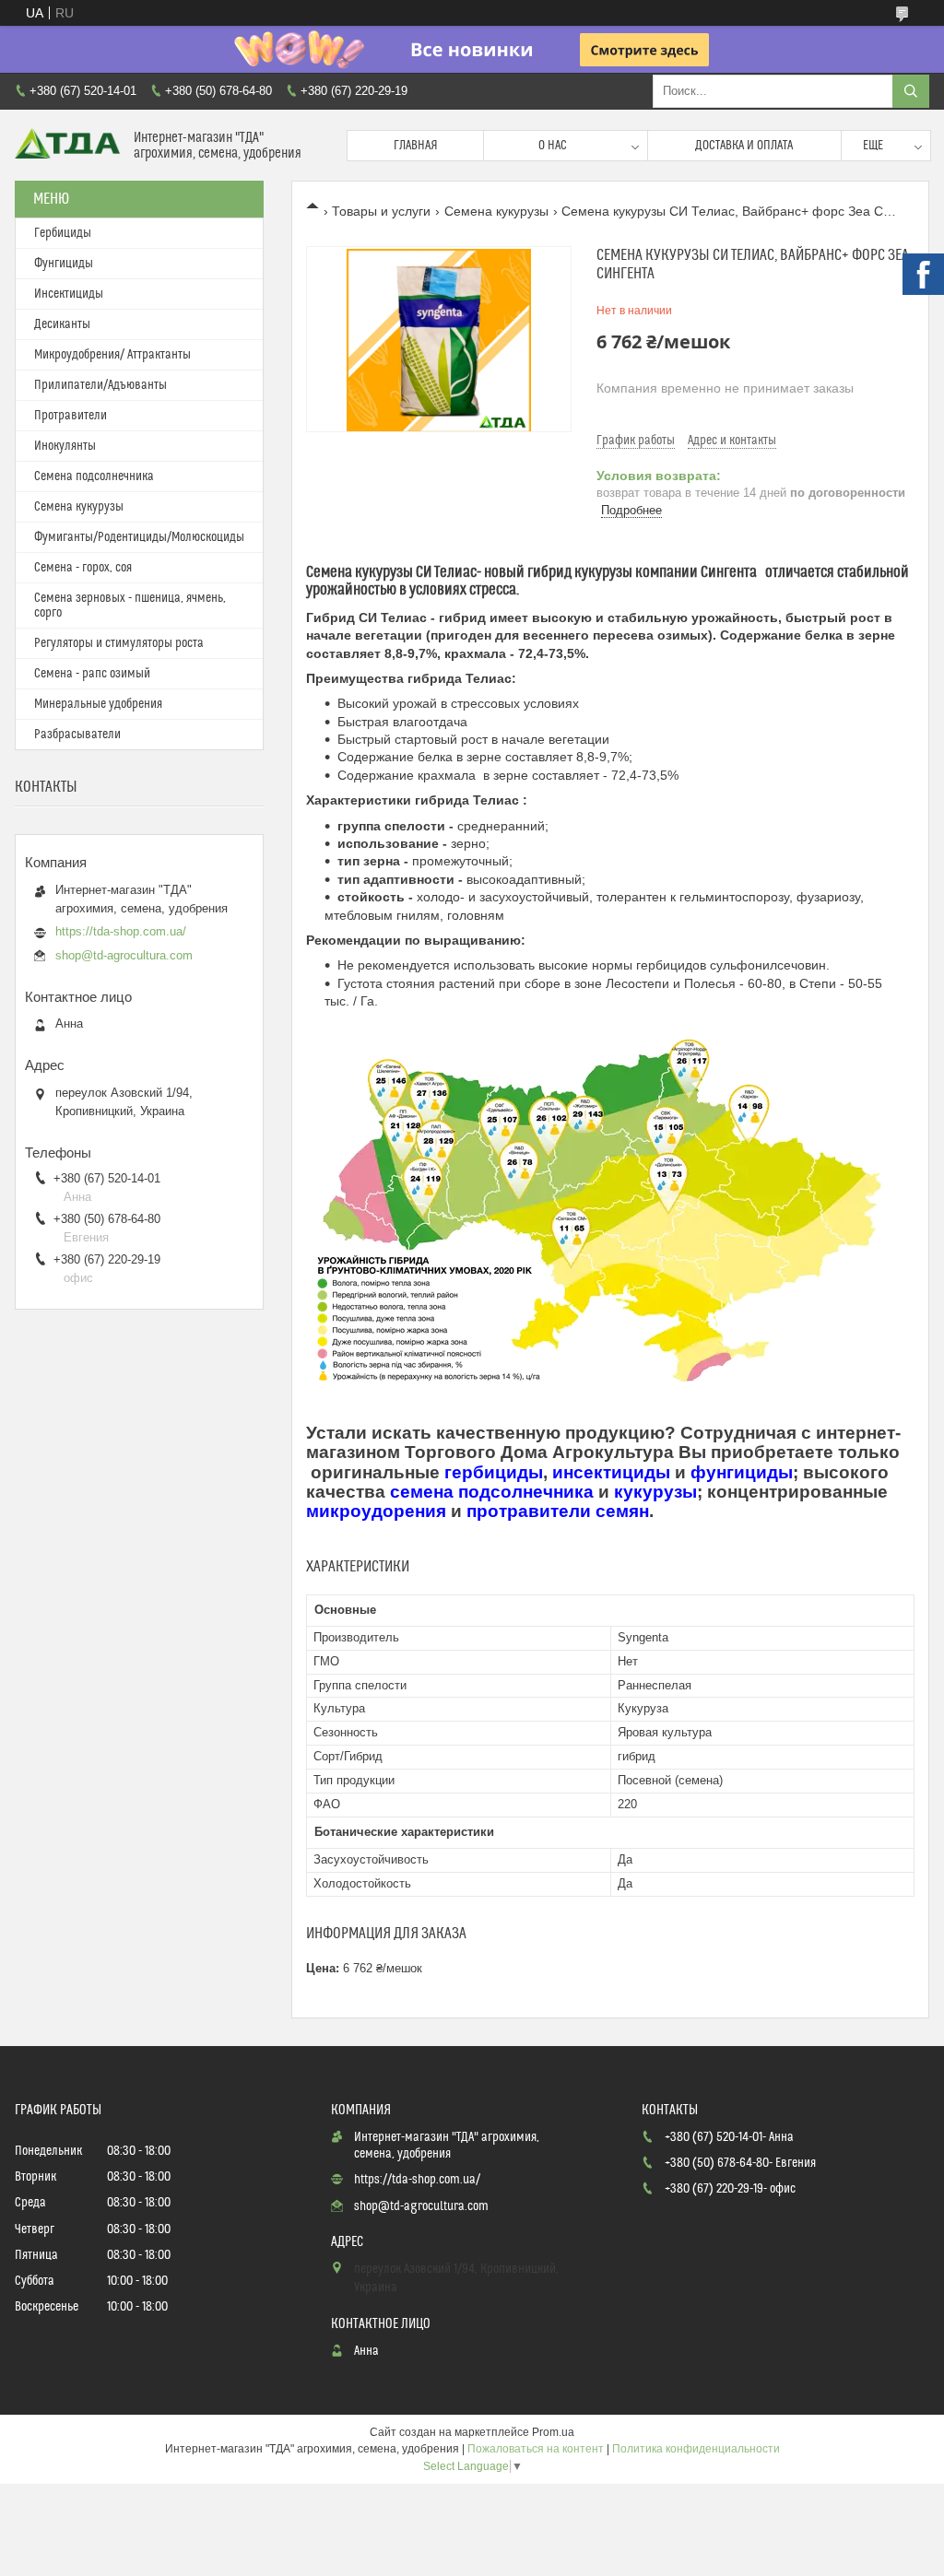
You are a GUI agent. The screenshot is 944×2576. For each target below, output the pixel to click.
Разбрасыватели (77, 735)
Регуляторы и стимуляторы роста (119, 643)
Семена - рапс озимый (92, 674)
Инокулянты (65, 446)
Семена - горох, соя (83, 568)
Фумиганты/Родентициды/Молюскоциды (139, 537)
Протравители (71, 416)
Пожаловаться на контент (536, 2449)
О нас (553, 146)
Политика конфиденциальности (696, 2449)
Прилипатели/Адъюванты (100, 385)
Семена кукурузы (496, 211)
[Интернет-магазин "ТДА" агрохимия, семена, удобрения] (67, 145)
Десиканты (62, 324)
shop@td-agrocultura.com (124, 955)
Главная (416, 146)
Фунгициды (64, 264)
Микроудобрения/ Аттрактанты (112, 355)
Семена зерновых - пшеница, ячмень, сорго (130, 606)
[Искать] (911, 91)
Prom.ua (553, 2432)
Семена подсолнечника (94, 476)
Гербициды (63, 233)
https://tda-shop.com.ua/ (121, 931)
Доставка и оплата (744, 146)
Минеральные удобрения (98, 704)
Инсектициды (69, 294)
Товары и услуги (381, 211)
